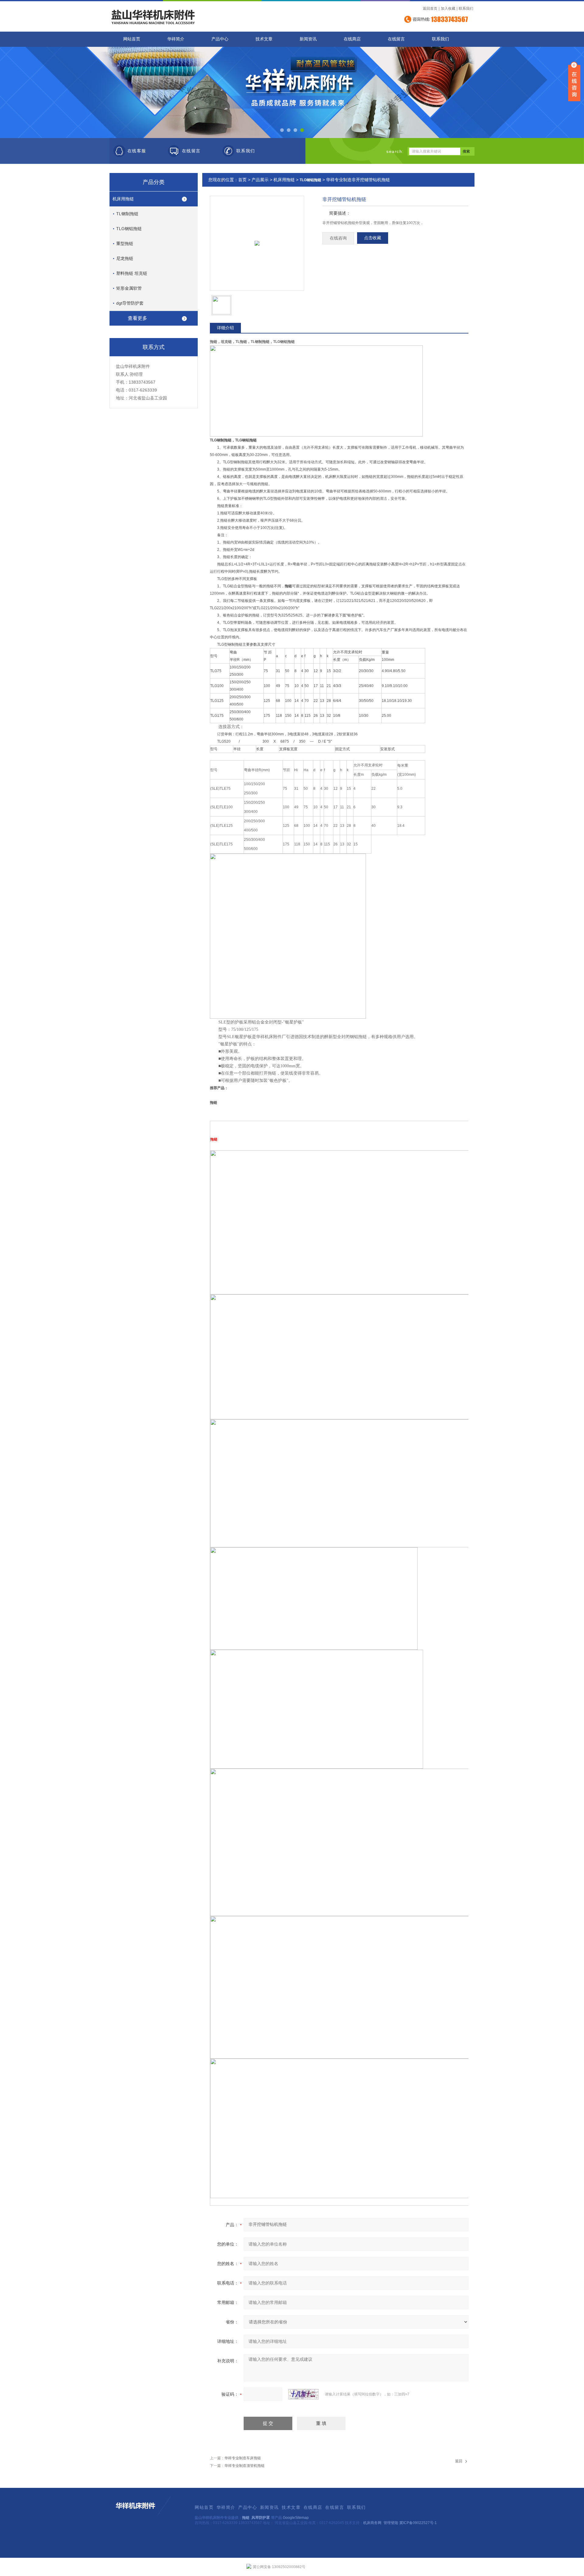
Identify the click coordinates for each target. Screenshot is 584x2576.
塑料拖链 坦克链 (132, 273)
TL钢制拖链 (127, 214)
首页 (242, 180)
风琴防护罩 (261, 2518)
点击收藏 (373, 238)
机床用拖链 (123, 199)
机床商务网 (372, 2523)
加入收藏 (448, 9)
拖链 (246, 2518)
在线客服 (137, 151)
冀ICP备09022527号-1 (418, 2523)
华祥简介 (176, 39)
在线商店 (352, 39)
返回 (459, 2461)
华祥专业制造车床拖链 (243, 2458)
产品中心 (220, 39)
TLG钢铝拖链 (129, 229)
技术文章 (264, 39)
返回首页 (430, 9)
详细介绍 (225, 328)
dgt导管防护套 (130, 303)
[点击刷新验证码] (304, 2394)
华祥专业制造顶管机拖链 (245, 2466)
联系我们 (466, 9)
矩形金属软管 (129, 288)
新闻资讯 (308, 39)
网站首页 (132, 39)
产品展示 (260, 180)
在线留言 (396, 39)
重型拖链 (125, 243)
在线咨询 (338, 238)
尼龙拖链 (125, 258)
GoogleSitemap (296, 2518)
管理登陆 (391, 2523)
